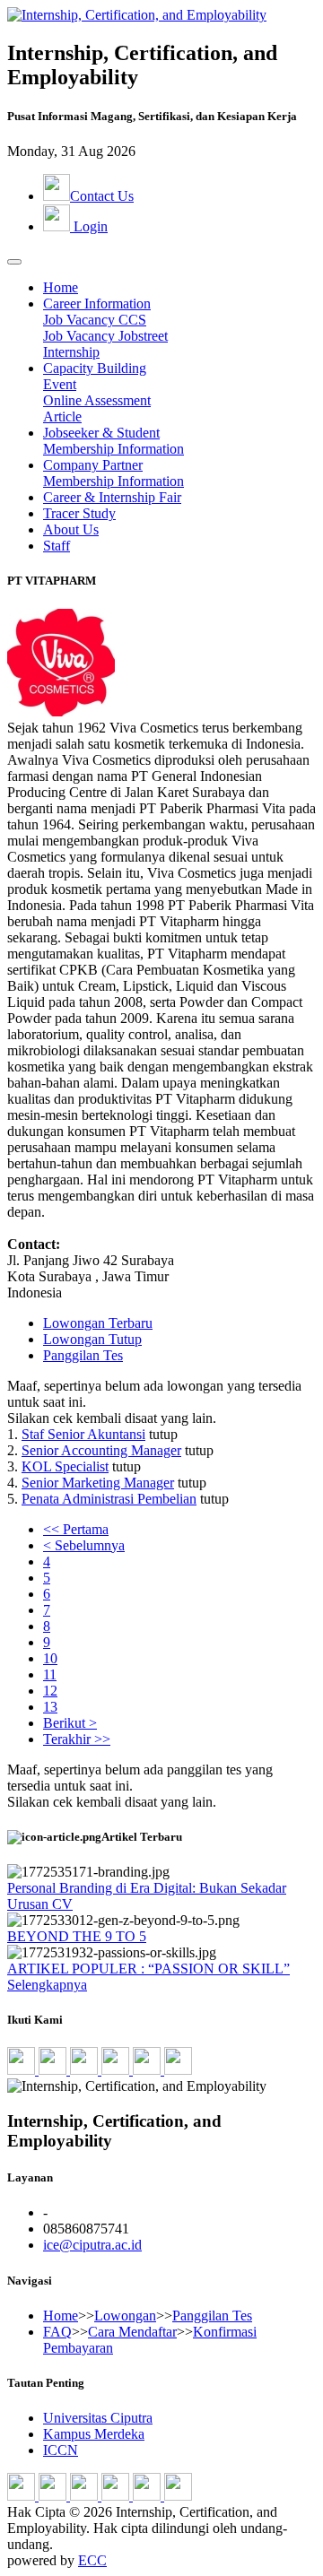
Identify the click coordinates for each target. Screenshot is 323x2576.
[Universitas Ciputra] (178, 2070)
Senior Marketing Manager (98, 1483)
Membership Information (113, 449)
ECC (92, 2560)
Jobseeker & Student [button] (101, 433)
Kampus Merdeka (94, 2434)
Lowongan (125, 2316)
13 (50, 1707)
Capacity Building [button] (95, 368)
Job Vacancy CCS (95, 320)
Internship (71, 352)
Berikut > (70, 1723)
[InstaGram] (86, 2070)
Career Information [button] (97, 304)
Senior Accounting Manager (101, 1450)
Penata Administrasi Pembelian (109, 1499)
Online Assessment (97, 400)
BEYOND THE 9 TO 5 (77, 1936)
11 (50, 1674)
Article (62, 416)
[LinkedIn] (23, 2070)
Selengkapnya (47, 1985)
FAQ (57, 2332)
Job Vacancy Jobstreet (105, 336)
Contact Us (102, 196)
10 (50, 1658)
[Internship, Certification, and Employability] (137, 15)
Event (60, 384)
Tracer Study (79, 513)
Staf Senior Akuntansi (83, 1434)
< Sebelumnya (84, 1545)
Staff (57, 546)
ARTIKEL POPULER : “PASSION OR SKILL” (148, 1969)
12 (50, 1691)
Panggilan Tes (83, 1355)
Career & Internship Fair (112, 497)
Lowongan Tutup (92, 1339)
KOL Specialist (65, 1466)
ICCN (61, 2450)
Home (61, 287)
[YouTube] (117, 2070)
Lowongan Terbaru (98, 1323)
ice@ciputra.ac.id (92, 2245)
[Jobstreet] (54, 2070)
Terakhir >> (77, 1739)
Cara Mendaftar (132, 2332)
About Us (71, 529)
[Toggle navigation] (14, 262)
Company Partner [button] (93, 465)
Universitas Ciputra (98, 2418)
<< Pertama (76, 1529)
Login (89, 226)
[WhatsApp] (148, 2070)
